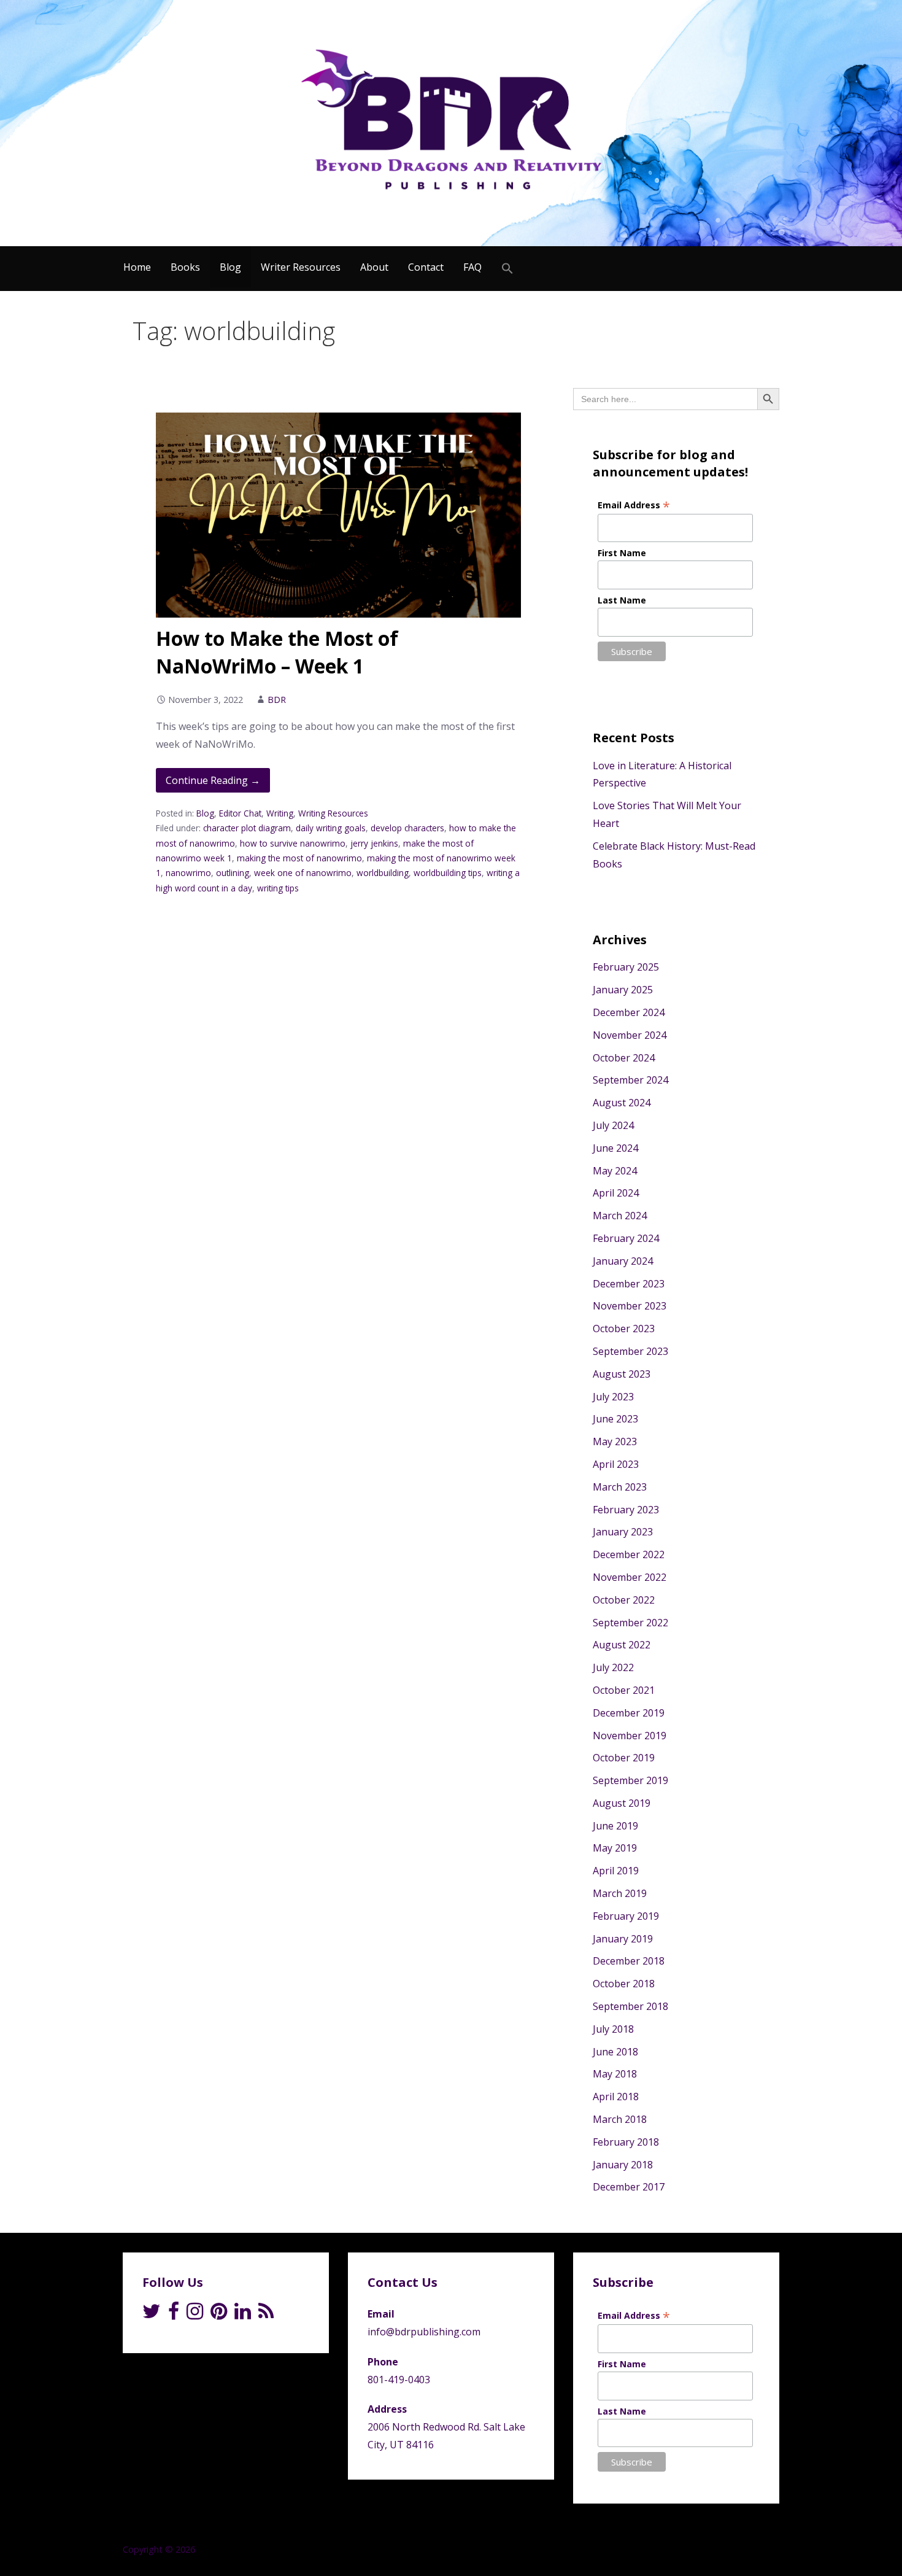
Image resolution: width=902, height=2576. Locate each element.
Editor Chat (240, 813)
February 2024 (626, 1238)
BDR (277, 700)
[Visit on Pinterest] (219, 2314)
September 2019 (630, 1780)
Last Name (622, 600)
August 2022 (622, 1645)
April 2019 (616, 1871)
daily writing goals (331, 828)
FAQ (472, 267)
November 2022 (630, 1577)
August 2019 (622, 1803)
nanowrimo (188, 873)
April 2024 (616, 1193)
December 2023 (629, 1284)
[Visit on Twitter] (152, 2314)
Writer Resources (301, 267)
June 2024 (615, 1148)
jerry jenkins (374, 843)
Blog (230, 267)
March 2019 (620, 1893)
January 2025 (623, 990)
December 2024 (629, 1012)
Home (137, 267)
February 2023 (626, 1510)
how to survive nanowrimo (293, 843)
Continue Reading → (213, 780)
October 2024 (624, 1058)
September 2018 (630, 2006)
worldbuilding (383, 873)
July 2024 (613, 1125)
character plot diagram (247, 828)
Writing (280, 813)
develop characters (407, 828)
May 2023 (615, 1441)
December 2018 (629, 1961)
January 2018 (623, 2165)
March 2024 (620, 1216)
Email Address (634, 505)
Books (185, 267)
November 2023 (630, 1306)
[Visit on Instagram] (195, 2314)
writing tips (278, 888)
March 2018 (620, 2119)
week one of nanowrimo (303, 873)
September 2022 (630, 1623)
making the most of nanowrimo (299, 858)
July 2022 (613, 1667)
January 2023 (623, 1532)
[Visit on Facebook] (174, 2314)
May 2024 (615, 1171)
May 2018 (615, 2074)
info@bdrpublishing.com (424, 2332)
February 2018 (626, 2142)
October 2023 (624, 1329)
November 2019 (630, 1736)
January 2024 (623, 1261)
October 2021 (624, 1690)
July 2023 (613, 1397)
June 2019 (615, 1826)
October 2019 (624, 1758)
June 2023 (615, 1419)
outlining (233, 873)
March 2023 (620, 1487)
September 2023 (630, 1351)
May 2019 (615, 1848)
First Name (622, 553)
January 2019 (623, 1939)
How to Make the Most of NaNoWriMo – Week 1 (277, 652)
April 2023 (616, 1464)
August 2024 (622, 1103)
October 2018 (624, 1984)
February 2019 (626, 1916)
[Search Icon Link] (507, 269)
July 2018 (613, 2029)
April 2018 (616, 2097)
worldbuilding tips (448, 873)
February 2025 (626, 967)
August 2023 (622, 1374)
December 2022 (629, 1554)
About (374, 267)
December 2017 (629, 2187)
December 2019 (629, 1713)
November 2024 (630, 1035)
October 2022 (624, 1600)
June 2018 (615, 2052)
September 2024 (630, 1080)
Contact (426, 267)
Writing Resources (333, 813)
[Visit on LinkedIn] (243, 2314)
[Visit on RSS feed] (266, 2314)
